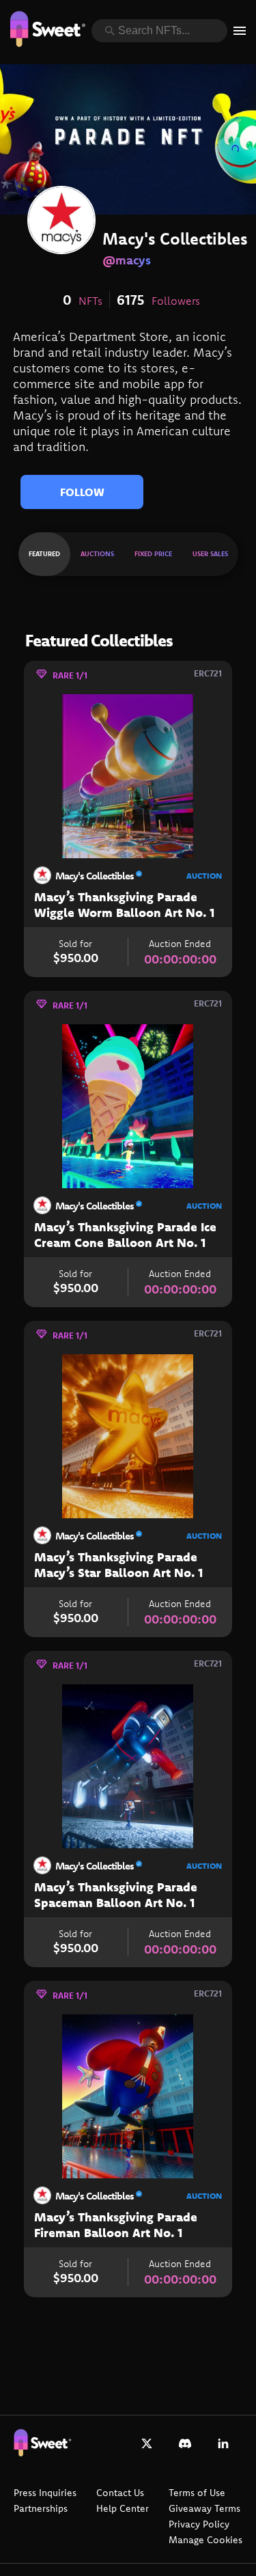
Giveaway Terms (204, 2508)
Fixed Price (153, 554)
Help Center (123, 2508)
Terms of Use (197, 2493)
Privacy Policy (199, 2524)
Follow (82, 492)
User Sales (210, 554)
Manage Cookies (205, 2540)
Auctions (97, 554)
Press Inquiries (45, 2493)
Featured (44, 554)
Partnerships (41, 2508)
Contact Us (120, 2493)
